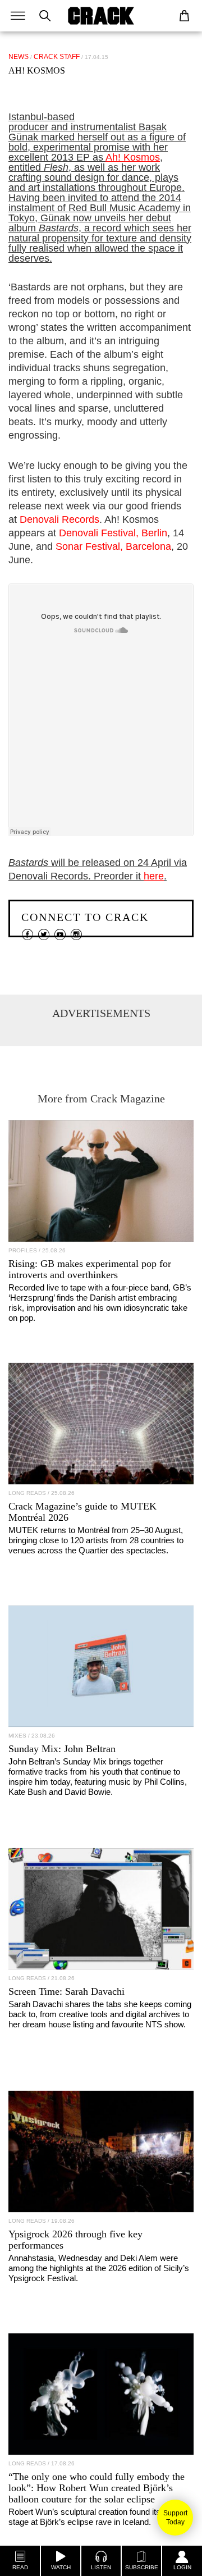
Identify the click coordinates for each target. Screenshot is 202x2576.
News (19, 57)
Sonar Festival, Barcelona (113, 546)
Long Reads (27, 1493)
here (154, 876)
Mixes (17, 1736)
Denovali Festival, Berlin (113, 533)
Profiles (23, 1250)
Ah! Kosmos (133, 157)
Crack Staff (57, 57)
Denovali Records (59, 519)
